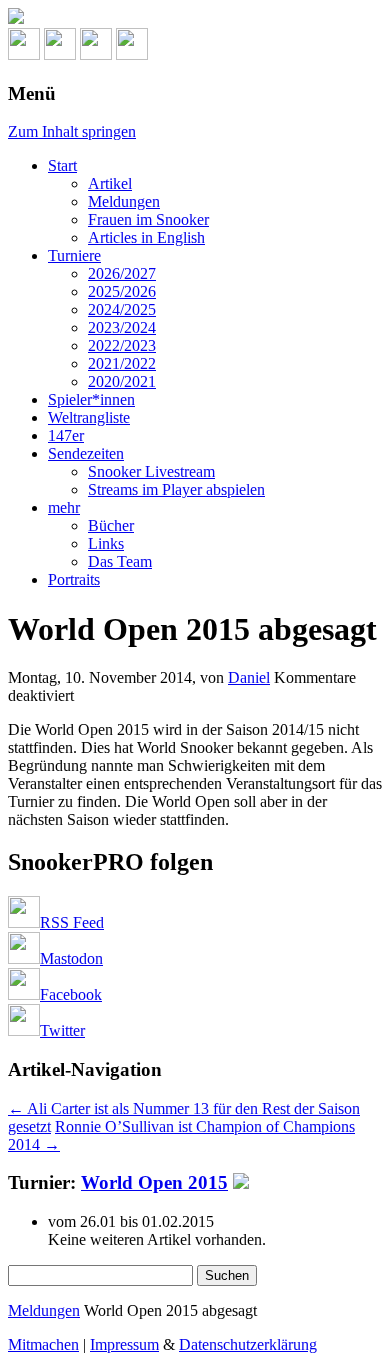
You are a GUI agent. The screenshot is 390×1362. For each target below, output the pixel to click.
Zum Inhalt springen (72, 131)
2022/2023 (122, 345)
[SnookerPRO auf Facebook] (96, 54)
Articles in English (146, 237)
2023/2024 (122, 327)
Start (62, 165)
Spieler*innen (91, 399)
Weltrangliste (89, 417)
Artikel (110, 183)
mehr (64, 507)
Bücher (111, 525)
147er (66, 435)
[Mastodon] (60, 54)
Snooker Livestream (151, 471)
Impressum (124, 1344)
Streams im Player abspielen (176, 489)
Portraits (74, 579)
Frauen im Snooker (148, 219)
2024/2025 (122, 309)
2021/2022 (122, 363)
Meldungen (124, 201)
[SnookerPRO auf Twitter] (132, 54)
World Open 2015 (154, 1182)
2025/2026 (122, 291)
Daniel (249, 677)
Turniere (74, 255)
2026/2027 (122, 273)
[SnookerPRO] (195, 18)
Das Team (120, 561)
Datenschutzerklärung (248, 1344)
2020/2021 (122, 381)
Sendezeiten (86, 453)
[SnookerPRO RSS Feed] (24, 54)
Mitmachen (43, 1344)
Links (106, 543)
